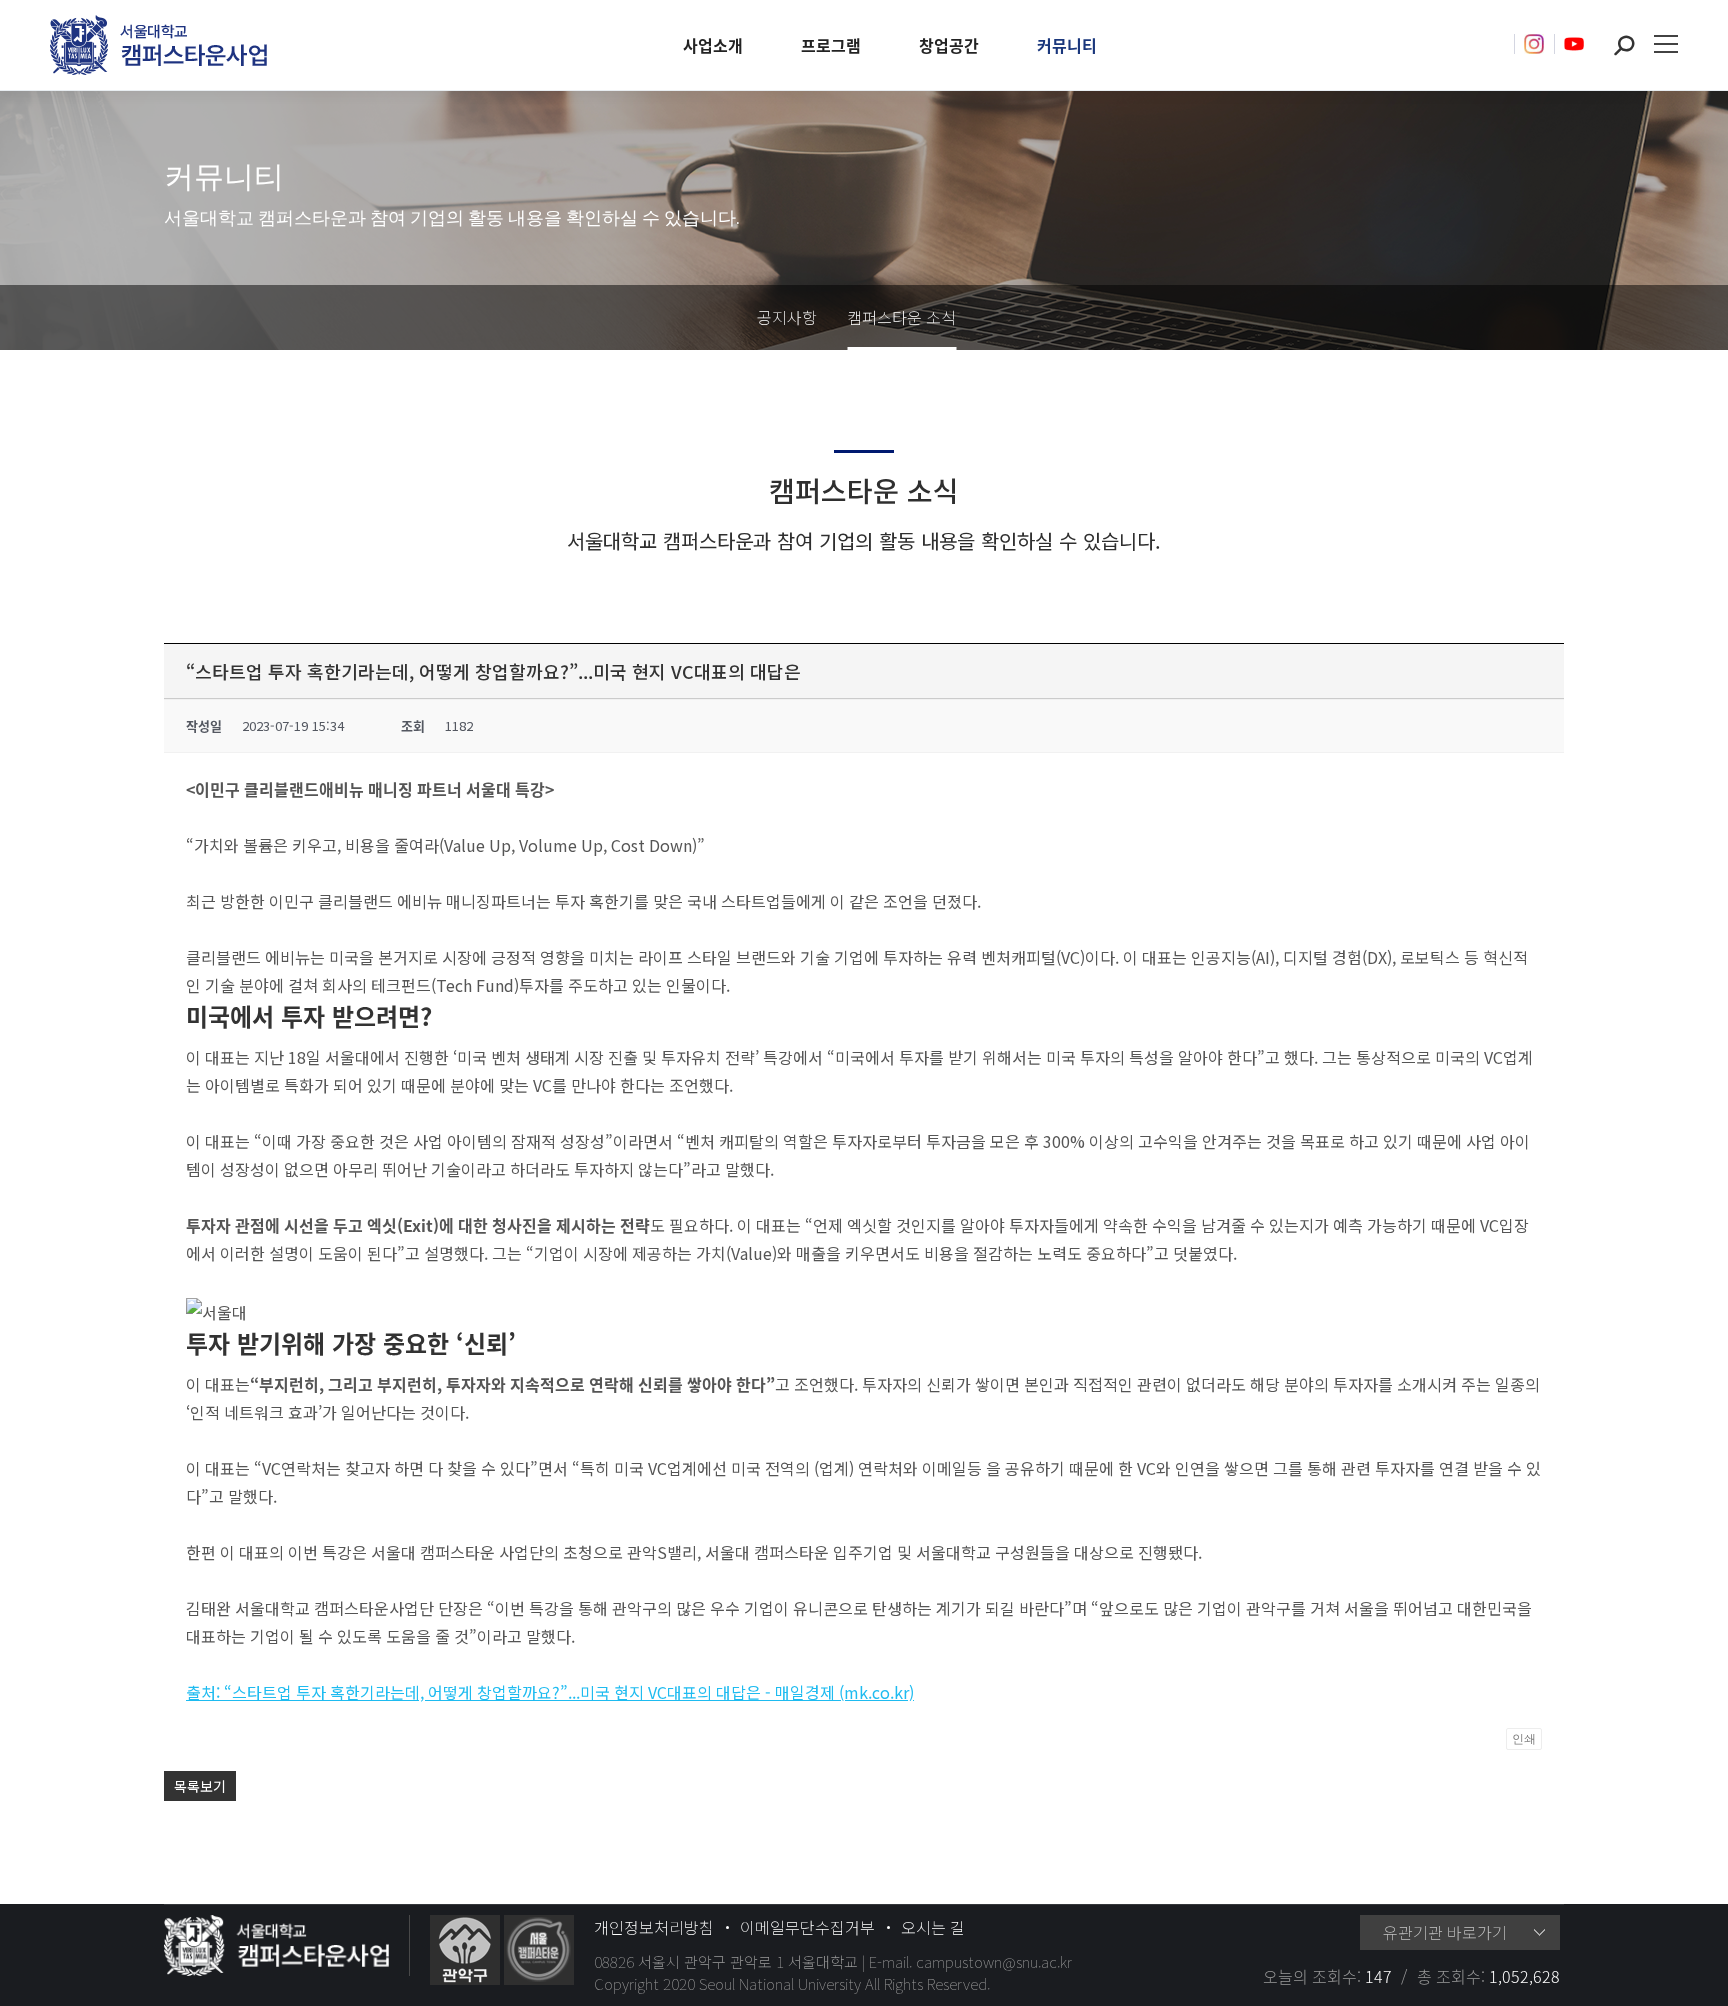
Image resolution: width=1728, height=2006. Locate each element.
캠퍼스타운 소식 (901, 317)
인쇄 (1524, 1739)
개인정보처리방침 (654, 1927)
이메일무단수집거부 (807, 1927)
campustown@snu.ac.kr (994, 1961)
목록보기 (200, 1786)
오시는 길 (933, 1927)
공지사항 (787, 317)
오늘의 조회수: (1314, 1976)
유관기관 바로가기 (1445, 1932)
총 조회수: (1453, 1976)
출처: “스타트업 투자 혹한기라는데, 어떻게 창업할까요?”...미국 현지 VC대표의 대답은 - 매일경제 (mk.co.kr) (550, 1692)
